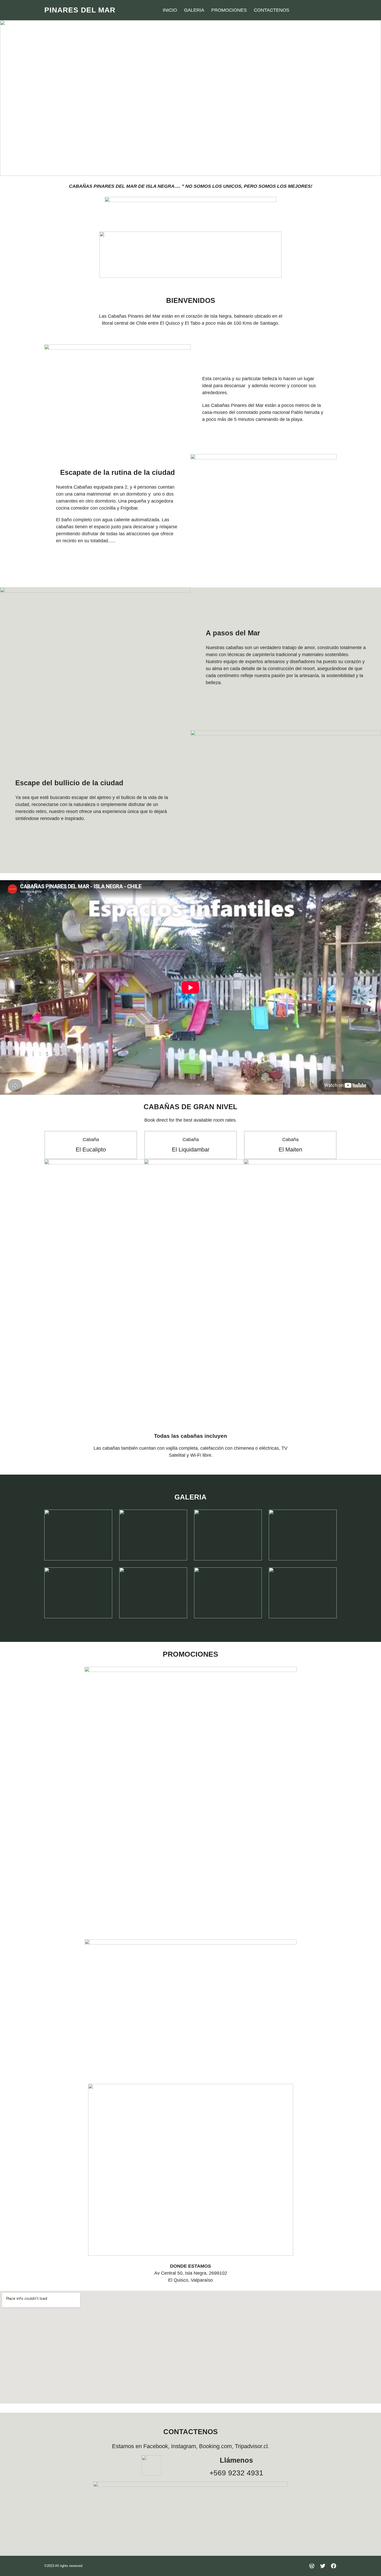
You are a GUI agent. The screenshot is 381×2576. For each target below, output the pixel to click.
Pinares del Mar (80, 10)
